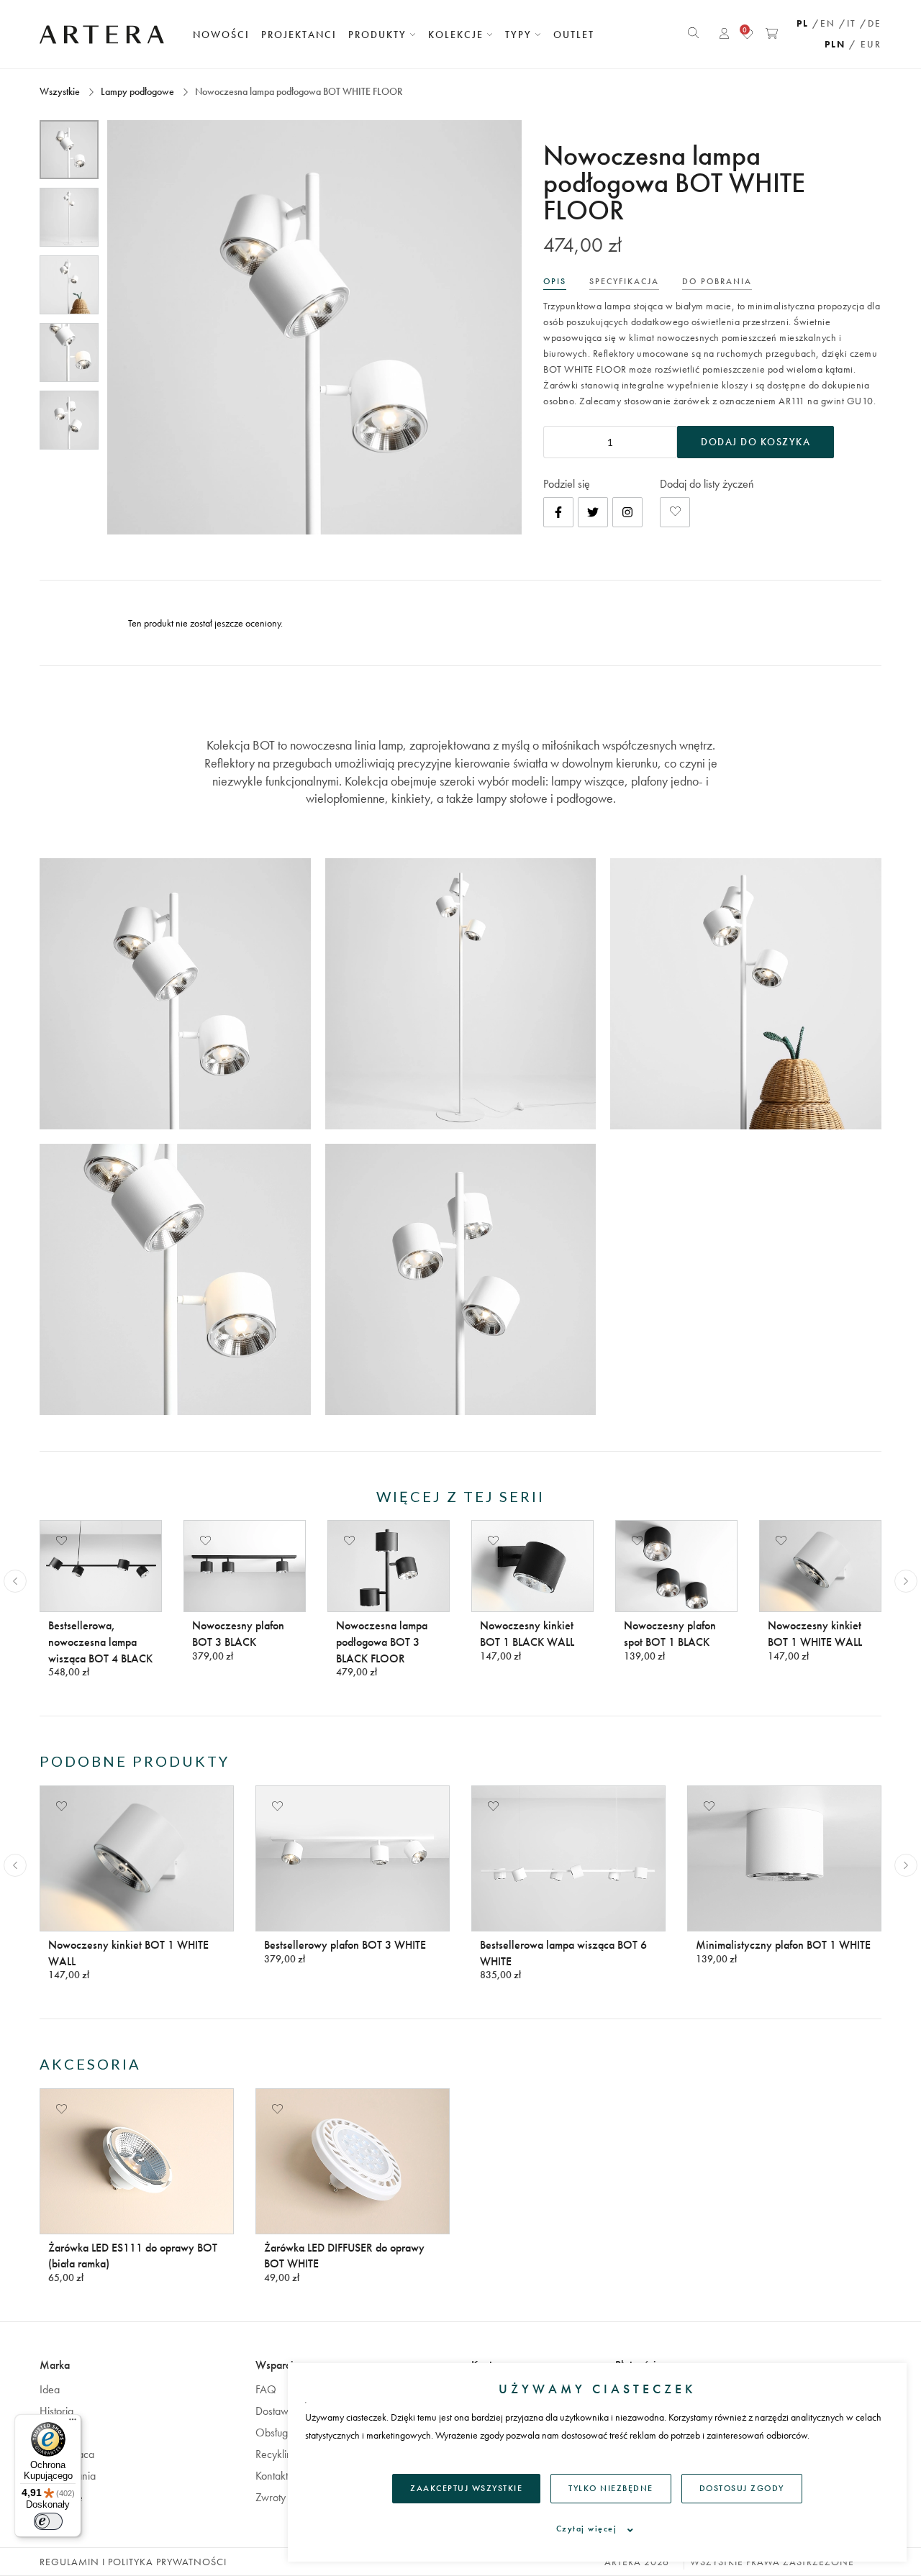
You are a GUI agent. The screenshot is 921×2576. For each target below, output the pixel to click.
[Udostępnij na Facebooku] (558, 512)
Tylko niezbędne (611, 2488)
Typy (520, 35)
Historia (56, 2411)
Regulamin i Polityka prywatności (133, 2562)
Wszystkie (61, 91)
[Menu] (73, 2423)
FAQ (266, 2389)
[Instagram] (627, 512)
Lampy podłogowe (137, 91)
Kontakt (272, 2476)
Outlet (574, 35)
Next (906, 1581)
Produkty (379, 35)
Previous (15, 1581)
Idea (50, 2389)
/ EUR (865, 44)
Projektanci (299, 35)
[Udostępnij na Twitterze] (593, 512)
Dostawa (275, 2411)
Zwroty (271, 2497)
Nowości (221, 35)
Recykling (277, 2454)
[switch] (48, 2521)
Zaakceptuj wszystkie (466, 2488)
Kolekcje (458, 35)
